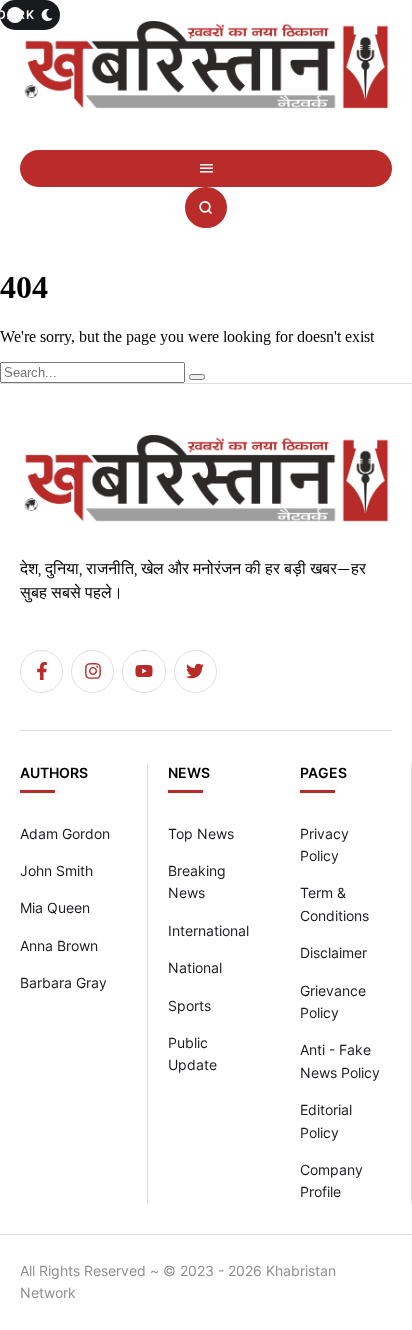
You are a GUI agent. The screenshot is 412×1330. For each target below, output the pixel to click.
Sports (189, 1005)
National (195, 967)
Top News (201, 833)
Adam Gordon (65, 833)
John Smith (56, 870)
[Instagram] (92, 671)
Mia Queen (55, 907)
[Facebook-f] (41, 671)
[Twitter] (195, 671)
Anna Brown (59, 945)
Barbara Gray (63, 982)
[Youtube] (143, 671)
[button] (206, 168)
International (208, 930)
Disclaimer (333, 952)
